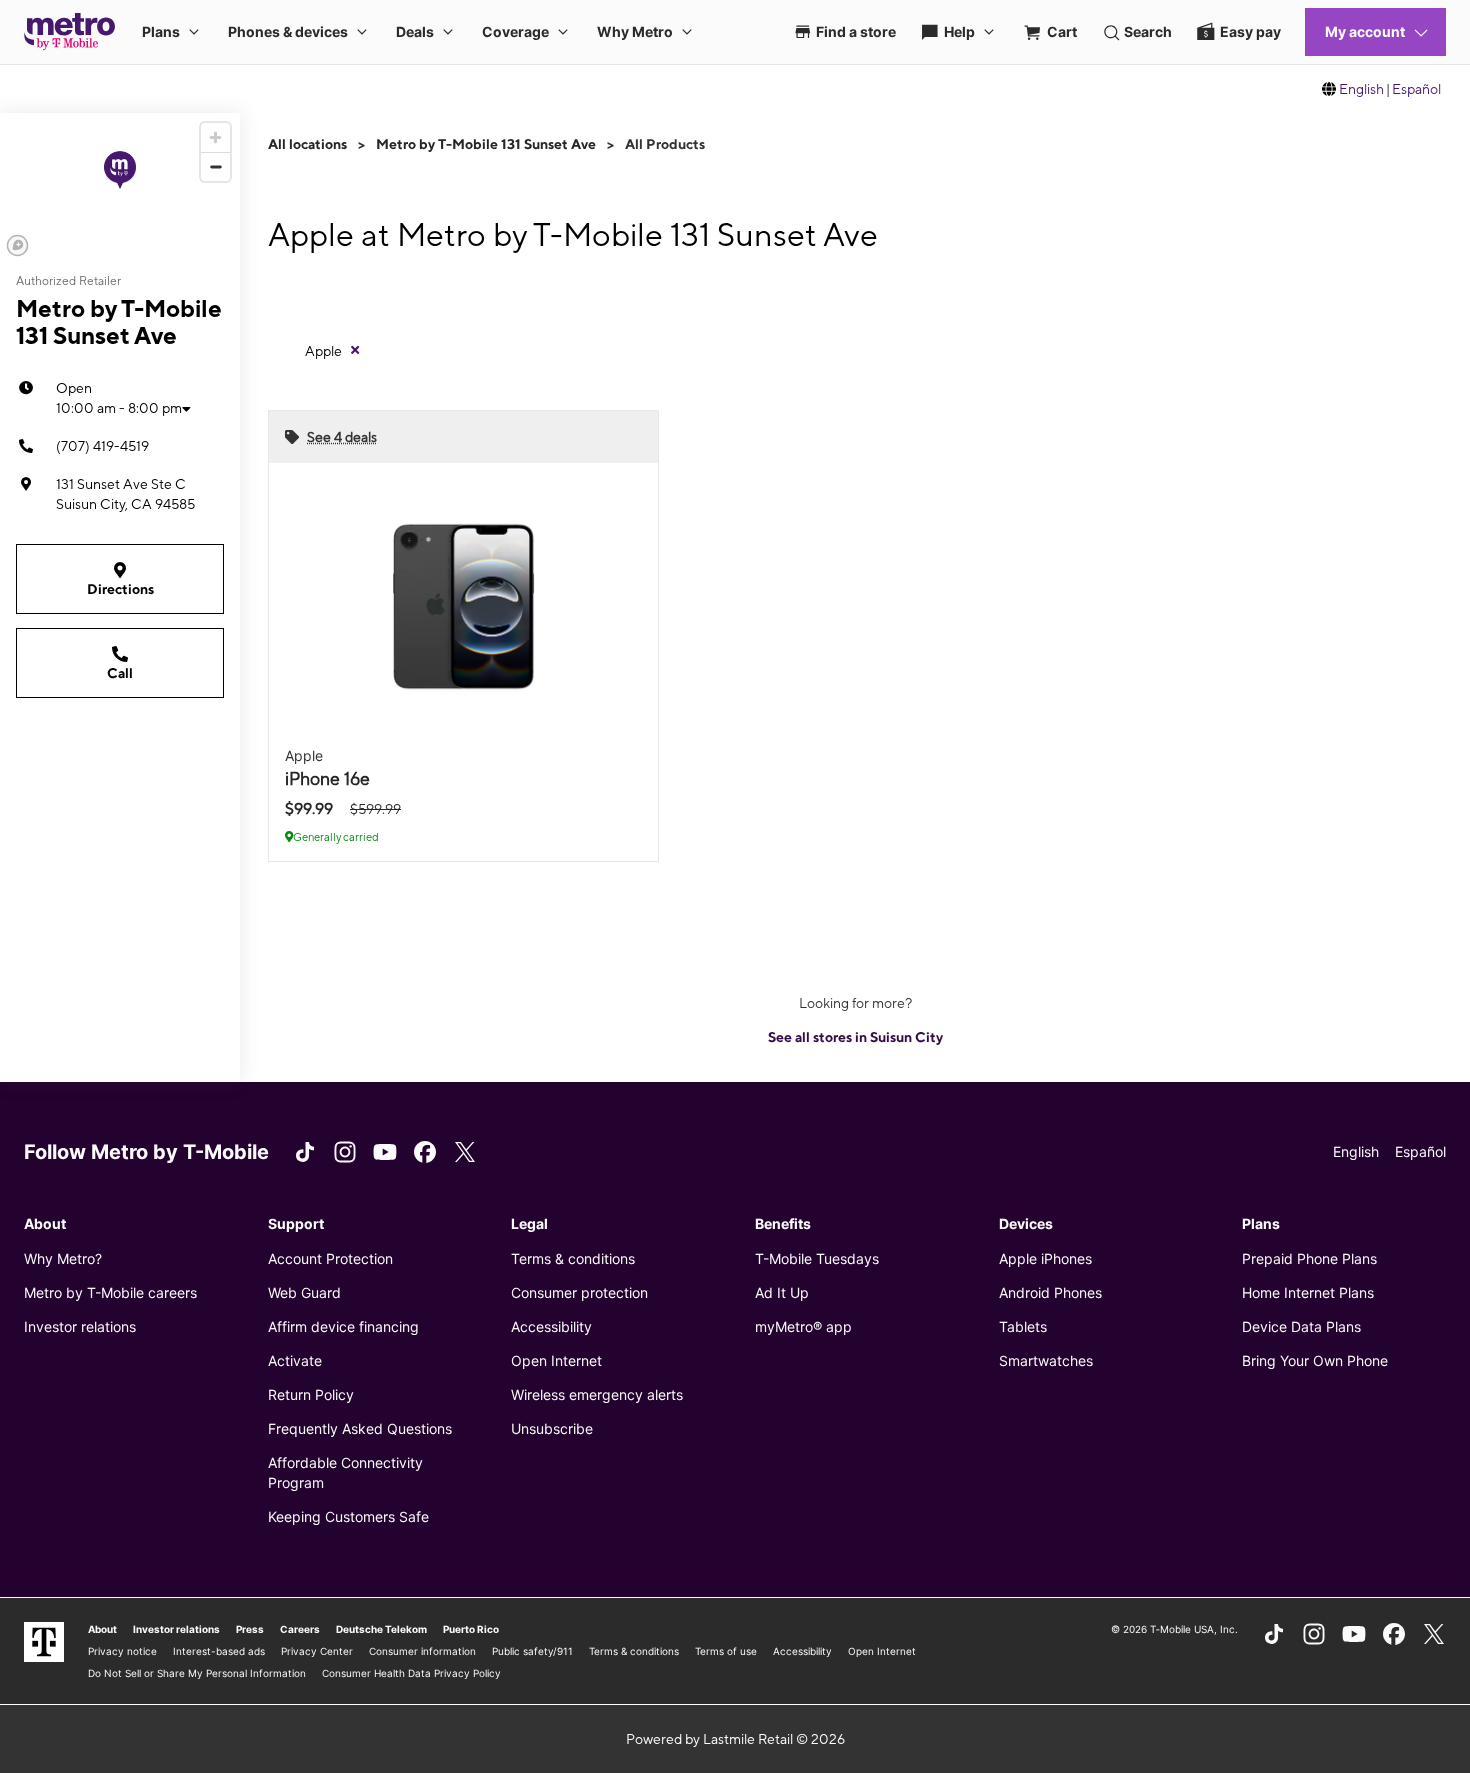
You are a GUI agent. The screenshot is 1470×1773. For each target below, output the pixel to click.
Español (1416, 89)
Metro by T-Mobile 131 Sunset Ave (486, 144)
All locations (307, 144)
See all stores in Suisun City (855, 1037)
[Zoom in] (215, 137)
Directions (120, 589)
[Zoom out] (215, 166)
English (1361, 89)
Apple (323, 351)
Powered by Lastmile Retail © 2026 (735, 1739)
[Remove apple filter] (355, 350)
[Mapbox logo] (17, 245)
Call (120, 673)
